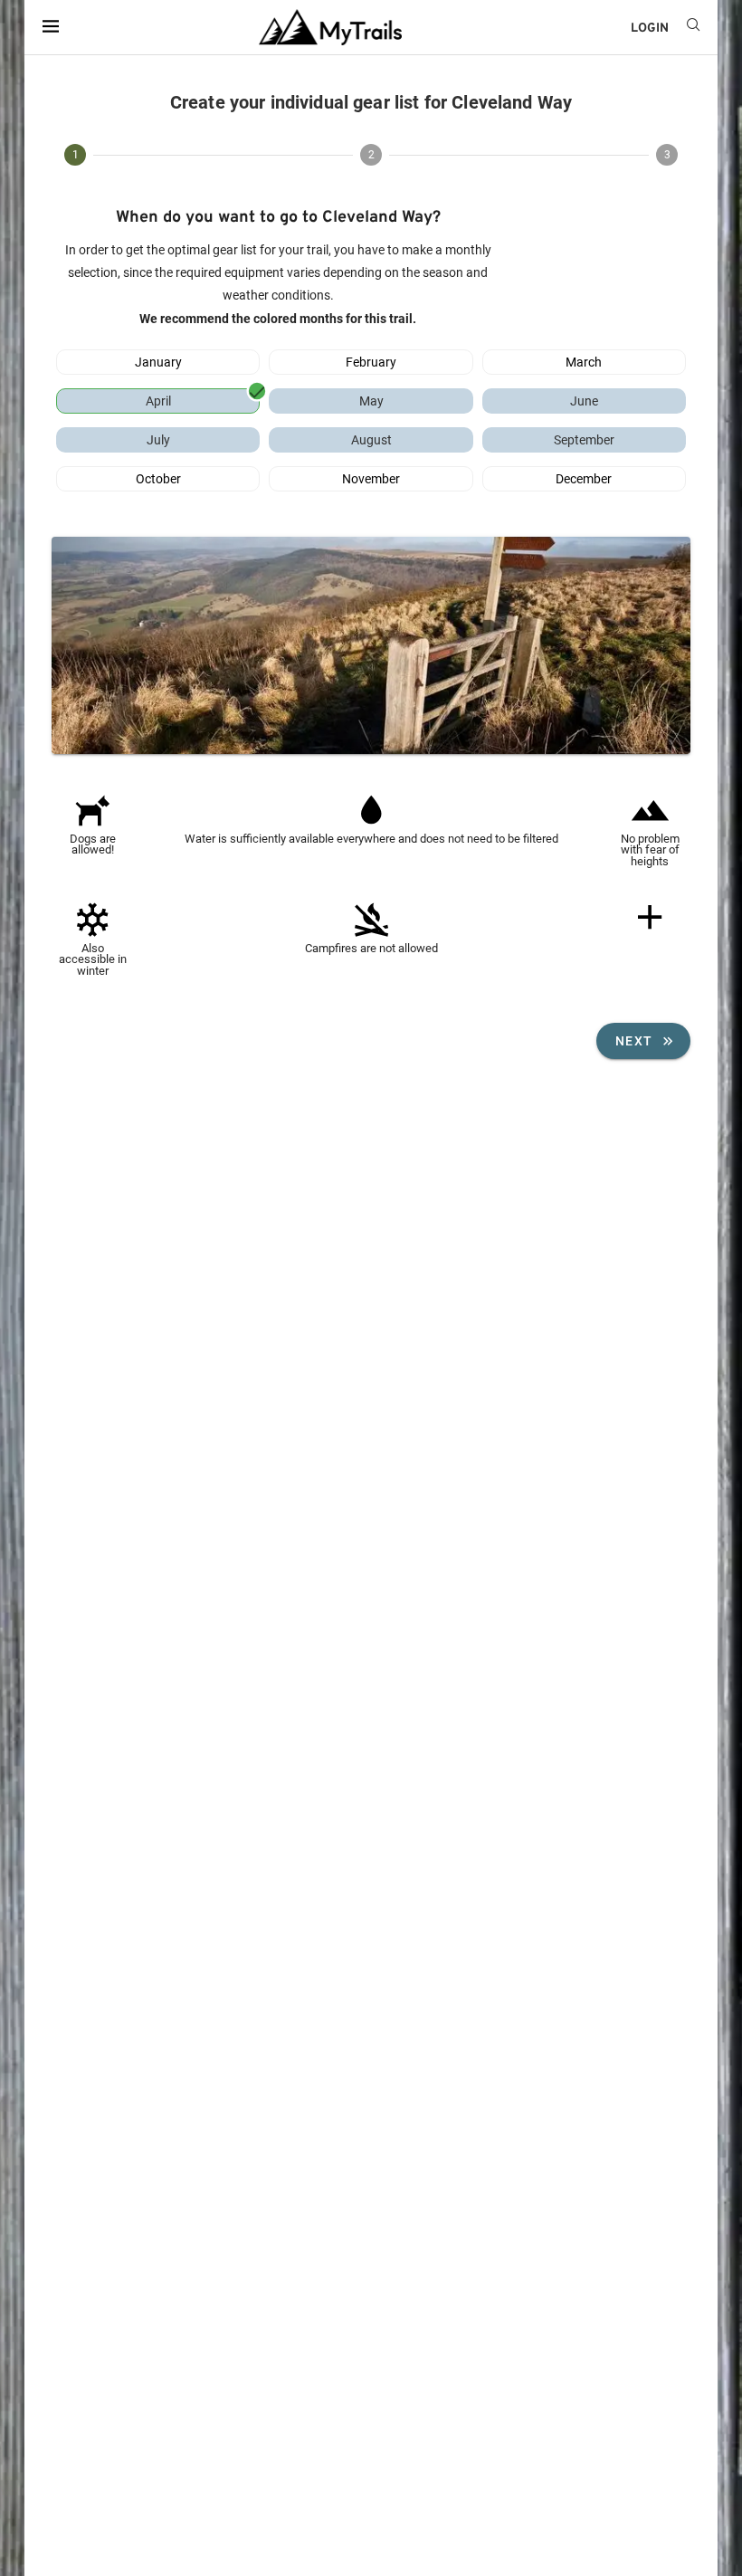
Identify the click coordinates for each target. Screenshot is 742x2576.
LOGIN (650, 29)
